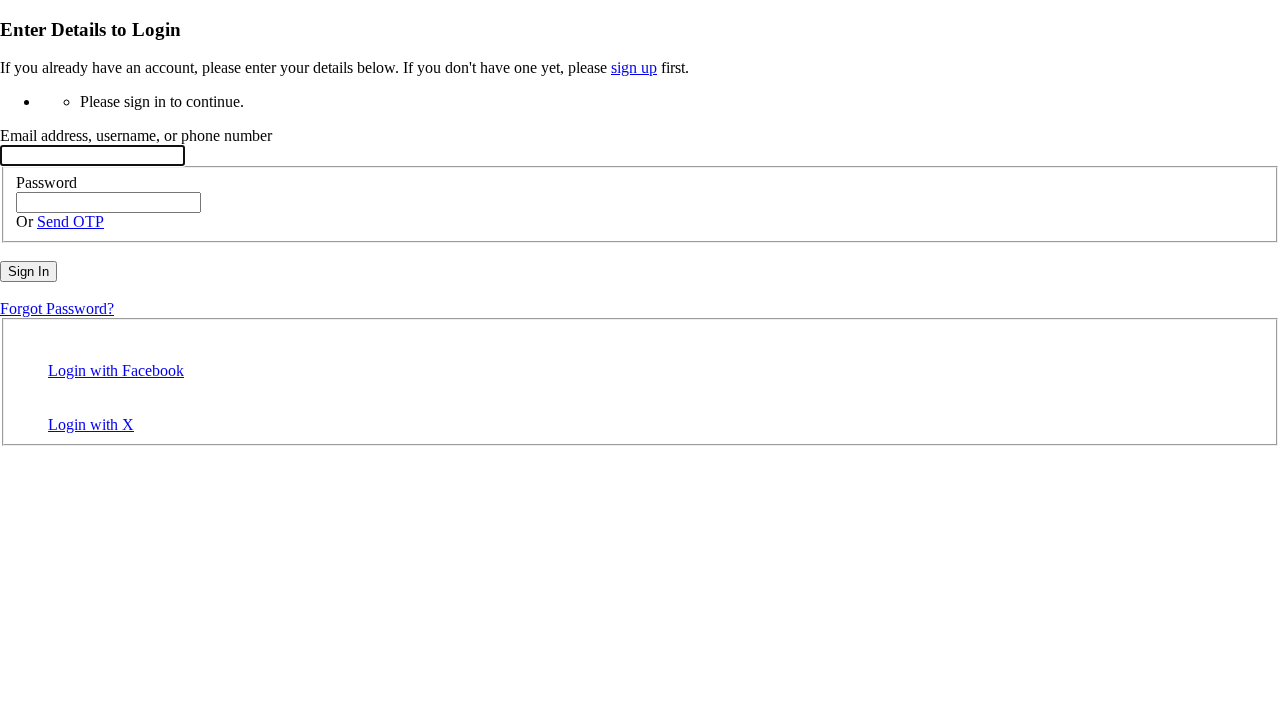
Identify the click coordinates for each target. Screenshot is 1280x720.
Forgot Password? (57, 308)
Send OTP (70, 221)
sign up (634, 67)
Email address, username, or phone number (136, 135)
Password (46, 182)
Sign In (28, 271)
